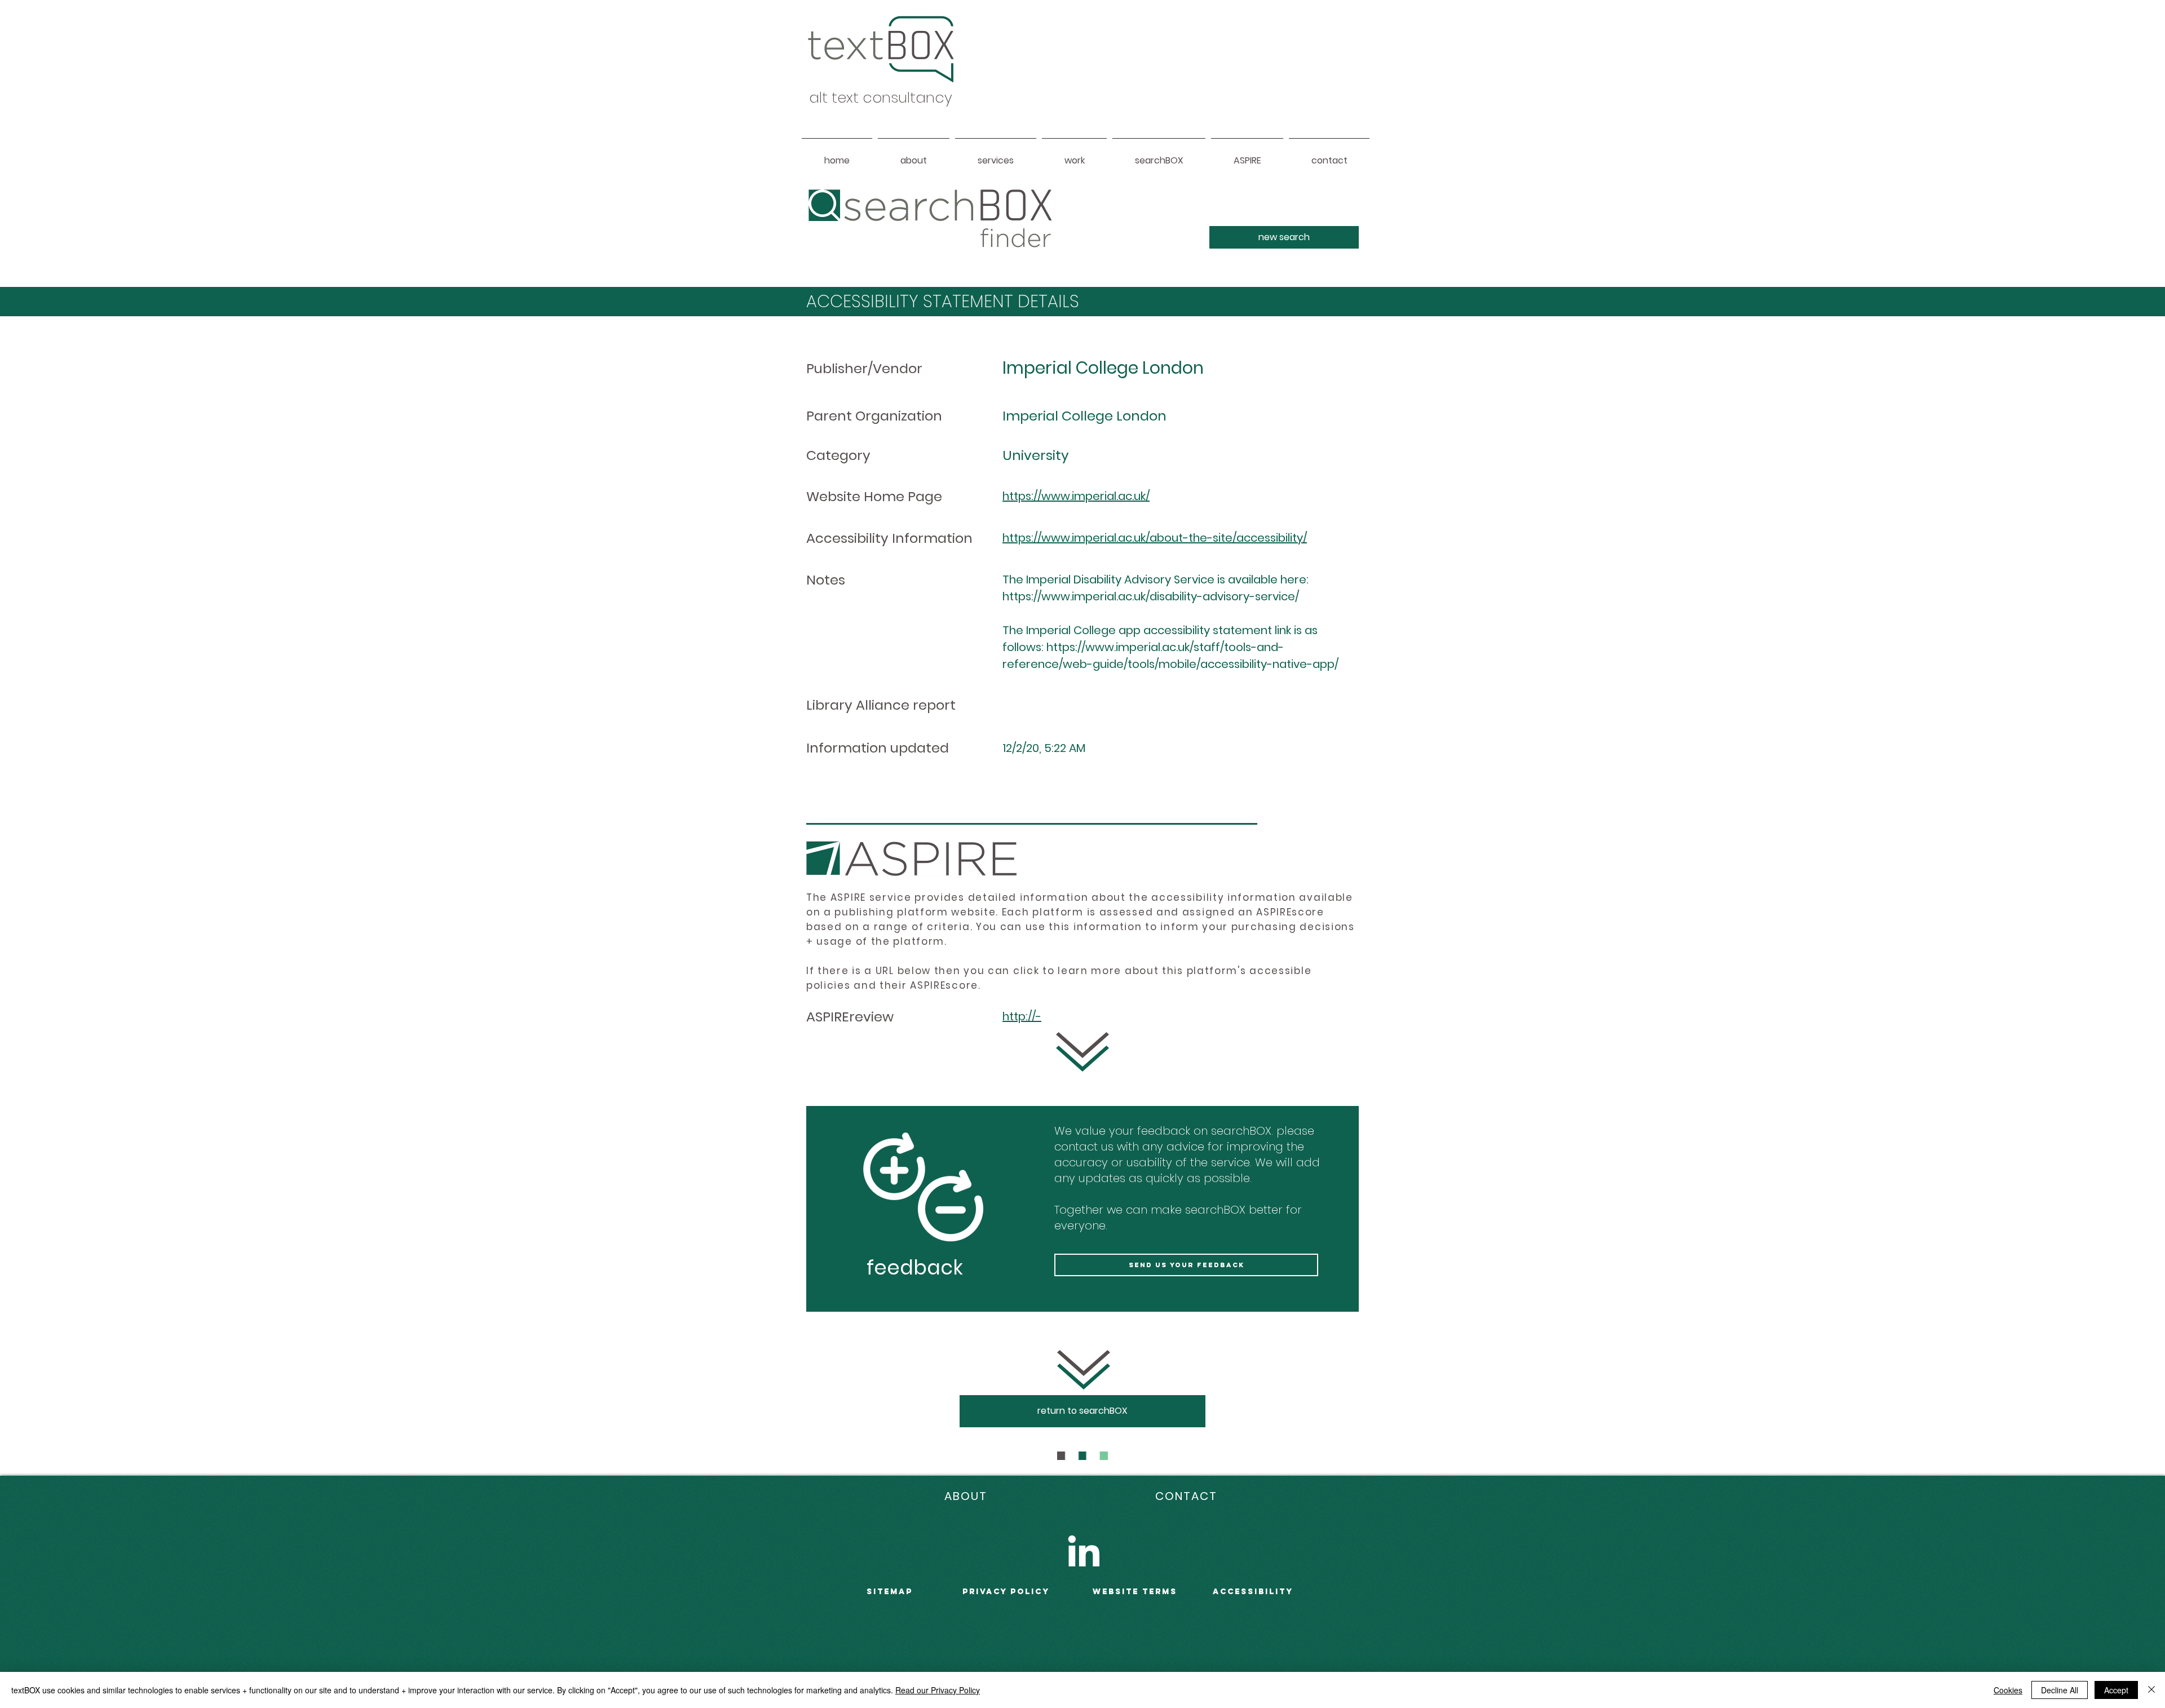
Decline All (2060, 1690)
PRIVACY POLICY (1006, 1592)
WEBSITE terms (1135, 1592)
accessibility (1253, 1592)
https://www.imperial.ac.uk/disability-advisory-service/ (1151, 596)
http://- (1022, 1016)
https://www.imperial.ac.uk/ (1076, 496)
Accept (2116, 1690)
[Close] (2151, 1690)
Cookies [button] (2008, 1690)
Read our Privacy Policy (938, 1690)
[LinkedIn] (1084, 1551)
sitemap (890, 1592)
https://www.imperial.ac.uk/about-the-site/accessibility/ (1155, 538)
